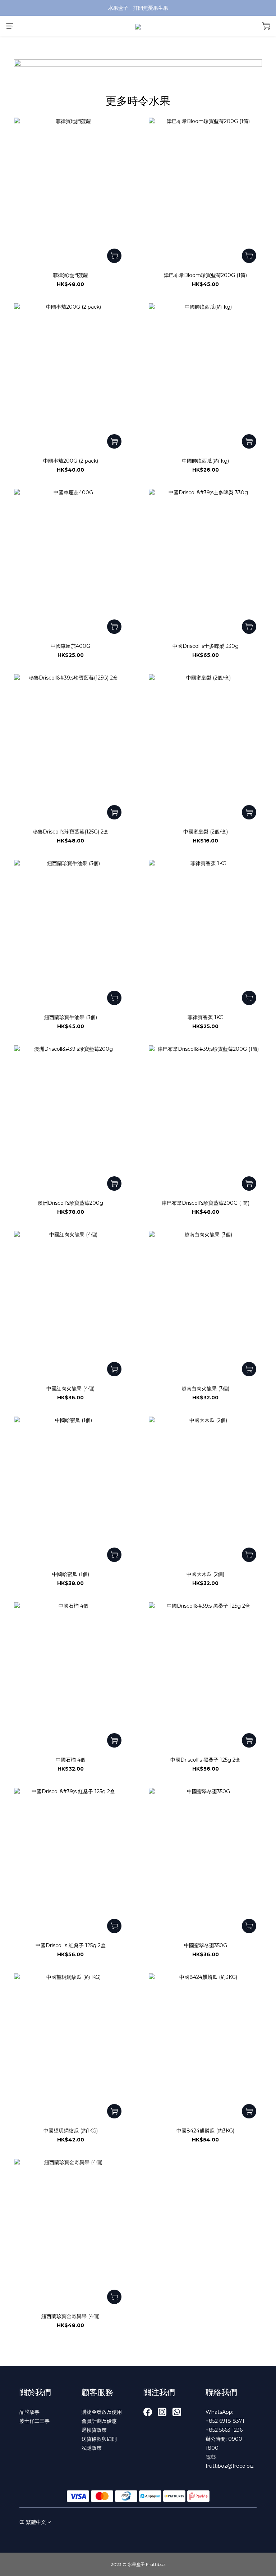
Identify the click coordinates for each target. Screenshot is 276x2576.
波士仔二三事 (34, 2421)
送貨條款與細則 (99, 2439)
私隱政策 (92, 2448)
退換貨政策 (94, 2430)
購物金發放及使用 (102, 2412)
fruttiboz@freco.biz (230, 2466)
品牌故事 (29, 2412)
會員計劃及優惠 (99, 2421)
